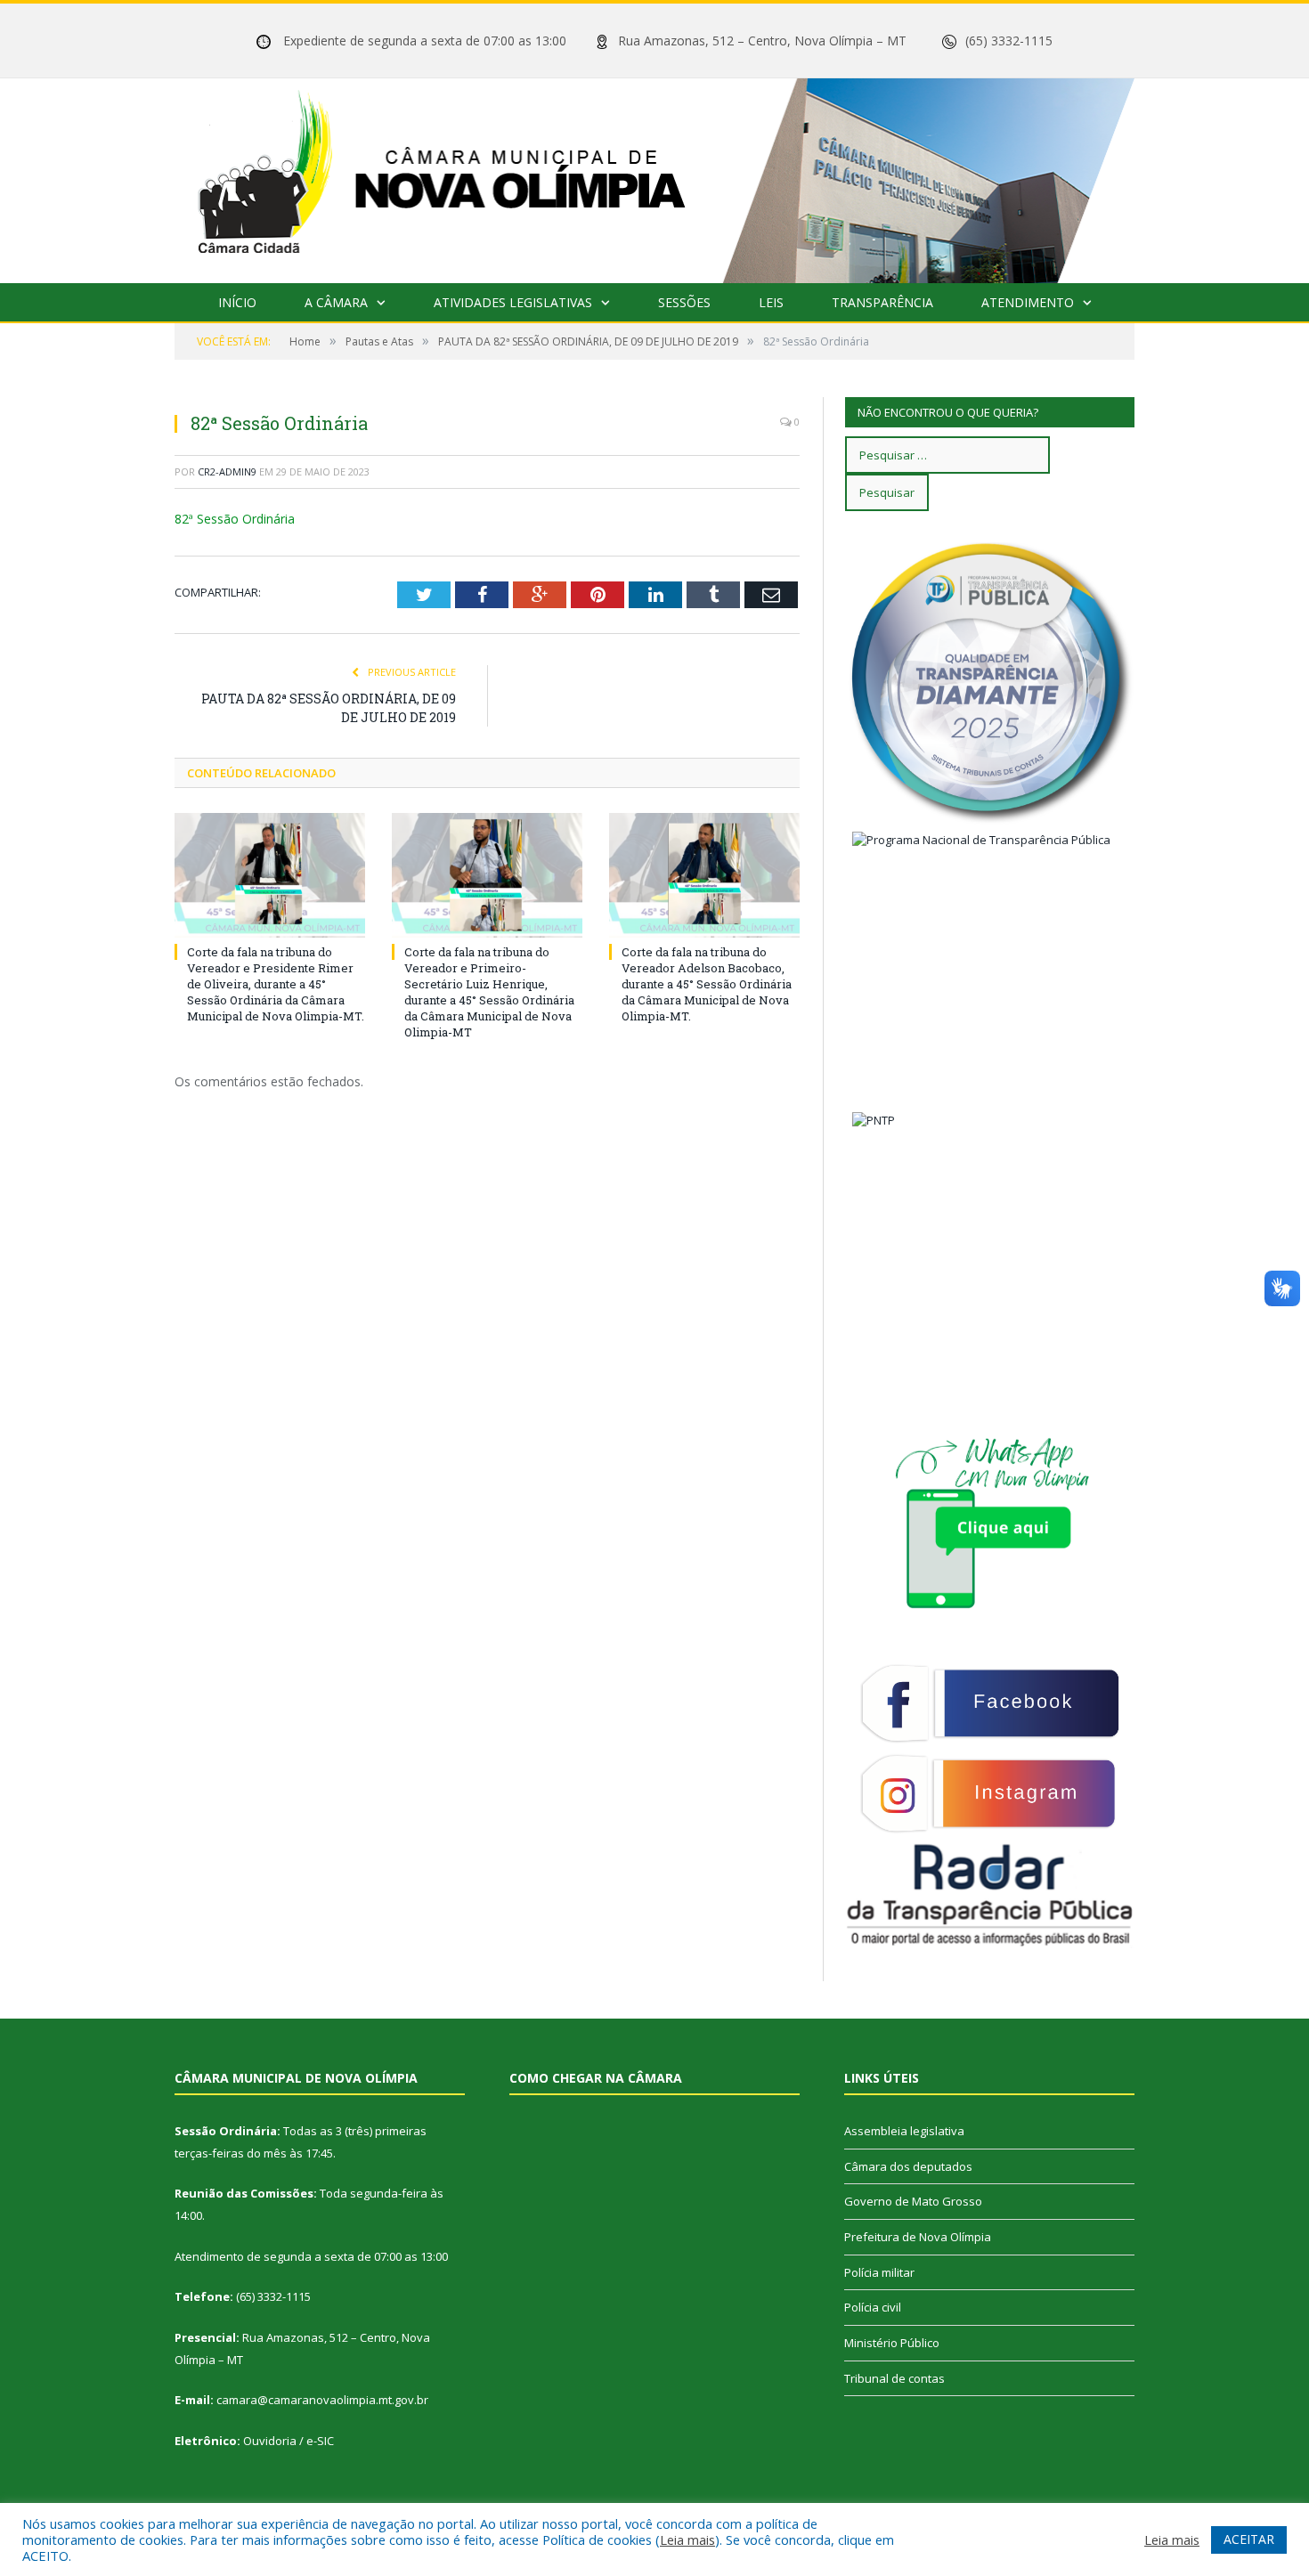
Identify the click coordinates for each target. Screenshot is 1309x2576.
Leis (771, 302)
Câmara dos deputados (908, 2166)
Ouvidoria (270, 2441)
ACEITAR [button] (1249, 2539)
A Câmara (336, 302)
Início (237, 302)
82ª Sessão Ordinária (235, 519)
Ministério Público (892, 2343)
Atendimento (1028, 302)
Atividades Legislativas (513, 302)
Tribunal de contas (894, 2378)
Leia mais (687, 2539)
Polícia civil (873, 2307)
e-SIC (320, 2441)
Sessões (684, 302)
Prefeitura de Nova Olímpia (918, 2237)
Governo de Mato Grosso (913, 2201)
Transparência (882, 302)
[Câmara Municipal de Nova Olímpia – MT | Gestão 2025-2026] (654, 177)
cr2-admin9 (227, 471)
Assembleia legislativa (904, 2131)
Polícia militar (879, 2272)
